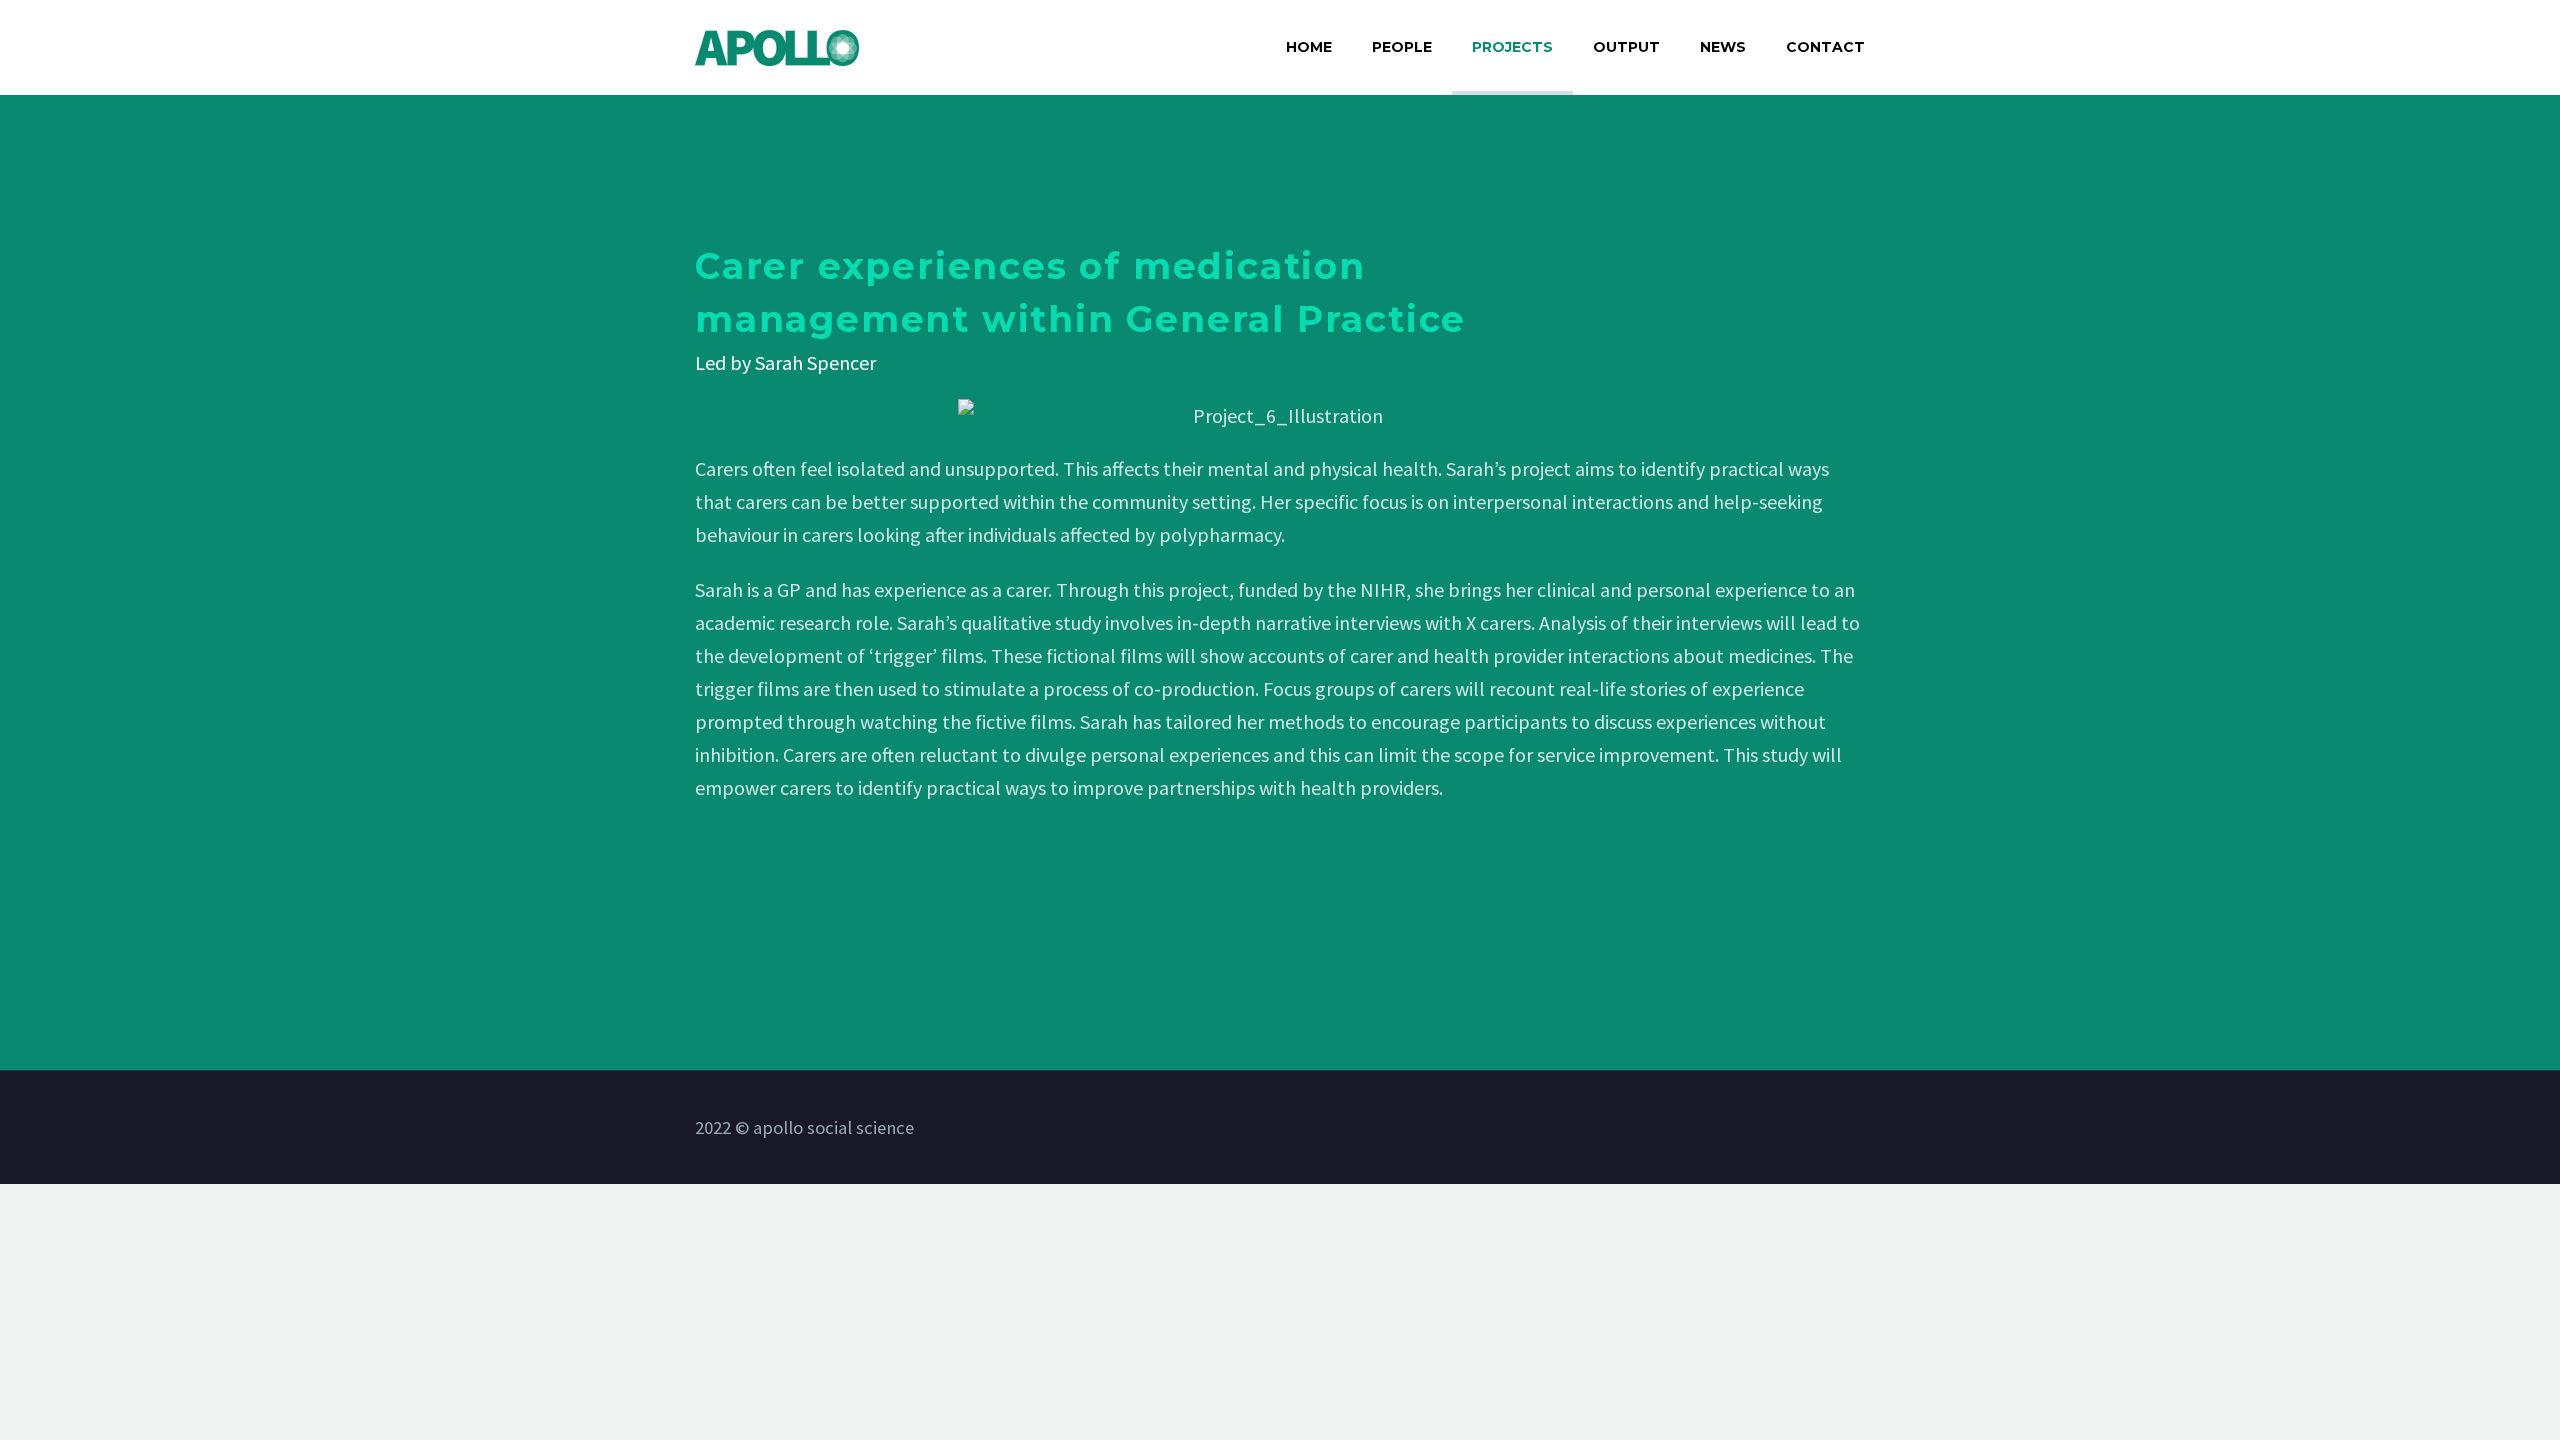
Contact (1825, 47)
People (1402, 47)
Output (1626, 47)
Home (1309, 47)
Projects (1512, 47)
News (1723, 47)
